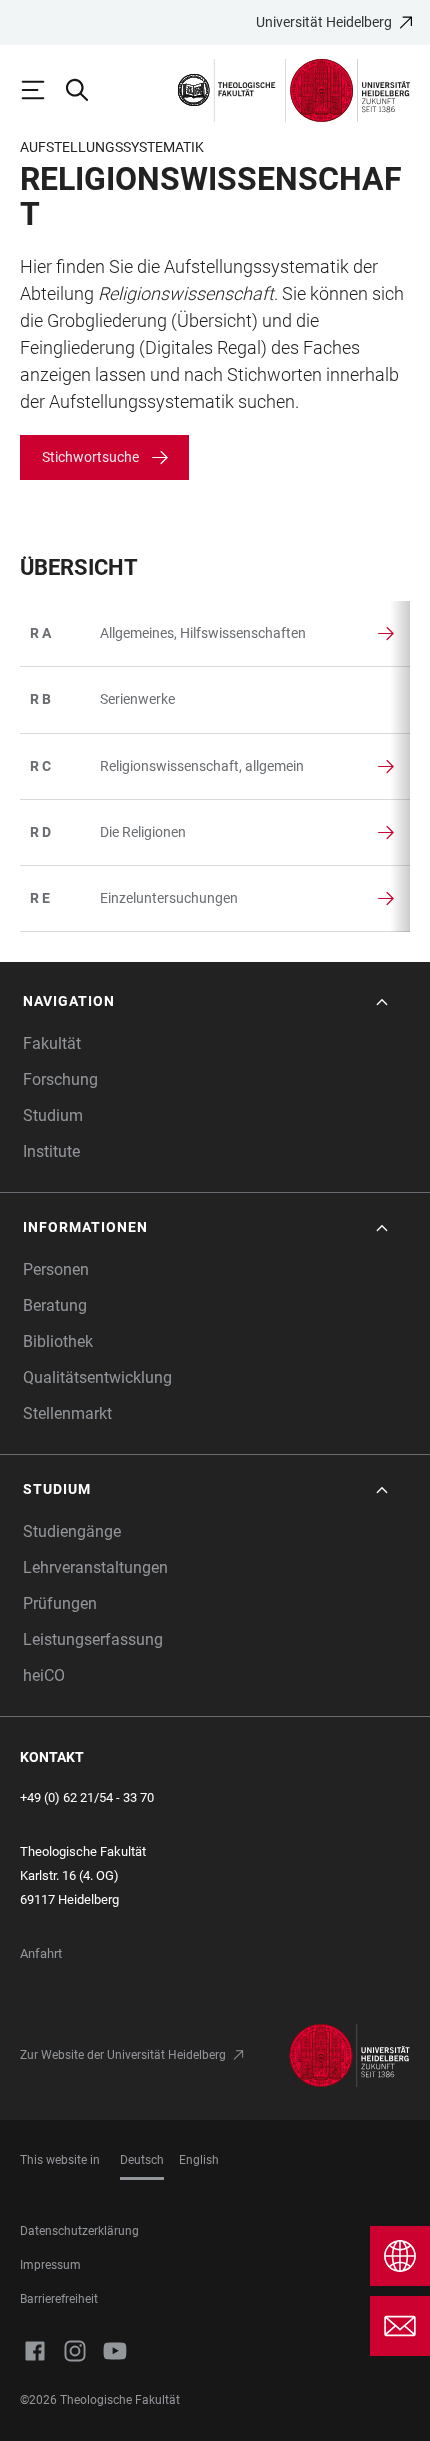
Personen (56, 1269)
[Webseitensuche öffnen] (86, 90)
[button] (207, 1001)
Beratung (55, 1305)
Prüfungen (60, 1603)
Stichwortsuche (90, 457)
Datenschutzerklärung (79, 2231)
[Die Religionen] (55, 832)
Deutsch (142, 2160)
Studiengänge (72, 1531)
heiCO (44, 1675)
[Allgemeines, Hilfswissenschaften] (55, 633)
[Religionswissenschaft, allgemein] (55, 766)
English (199, 2160)
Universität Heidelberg (324, 22)
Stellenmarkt (67, 1413)
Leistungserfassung (93, 1639)
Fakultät (52, 1043)
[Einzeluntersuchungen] (55, 898)
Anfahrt (41, 1953)
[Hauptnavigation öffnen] (42, 90)
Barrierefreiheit (59, 2299)
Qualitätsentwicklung (97, 1377)
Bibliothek (58, 1341)
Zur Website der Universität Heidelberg (123, 2055)
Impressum (50, 2265)
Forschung (60, 1079)
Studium (53, 1115)
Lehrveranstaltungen (95, 1567)
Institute (51, 1151)
